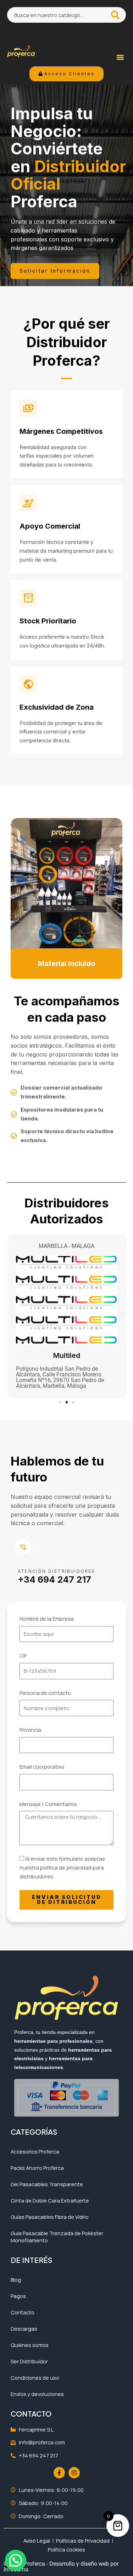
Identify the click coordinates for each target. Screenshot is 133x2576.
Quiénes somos (30, 2345)
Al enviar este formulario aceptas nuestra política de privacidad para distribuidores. (62, 1867)
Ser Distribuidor (29, 2361)
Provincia (30, 1730)
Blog (16, 2280)
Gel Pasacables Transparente (47, 2184)
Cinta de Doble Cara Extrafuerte (50, 2200)
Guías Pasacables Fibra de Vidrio (50, 2217)
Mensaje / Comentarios (48, 1804)
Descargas (24, 2329)
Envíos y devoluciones (37, 2394)
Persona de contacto (45, 1693)
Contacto (23, 2312)
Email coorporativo (42, 1767)
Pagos (18, 2296)
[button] (120, 57)
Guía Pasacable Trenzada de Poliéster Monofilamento (57, 2237)
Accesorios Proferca (35, 2151)
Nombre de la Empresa (47, 1619)
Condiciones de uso (35, 2378)
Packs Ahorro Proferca (37, 2168)
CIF (23, 1655)
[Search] (116, 15)
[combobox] (56, 15)
